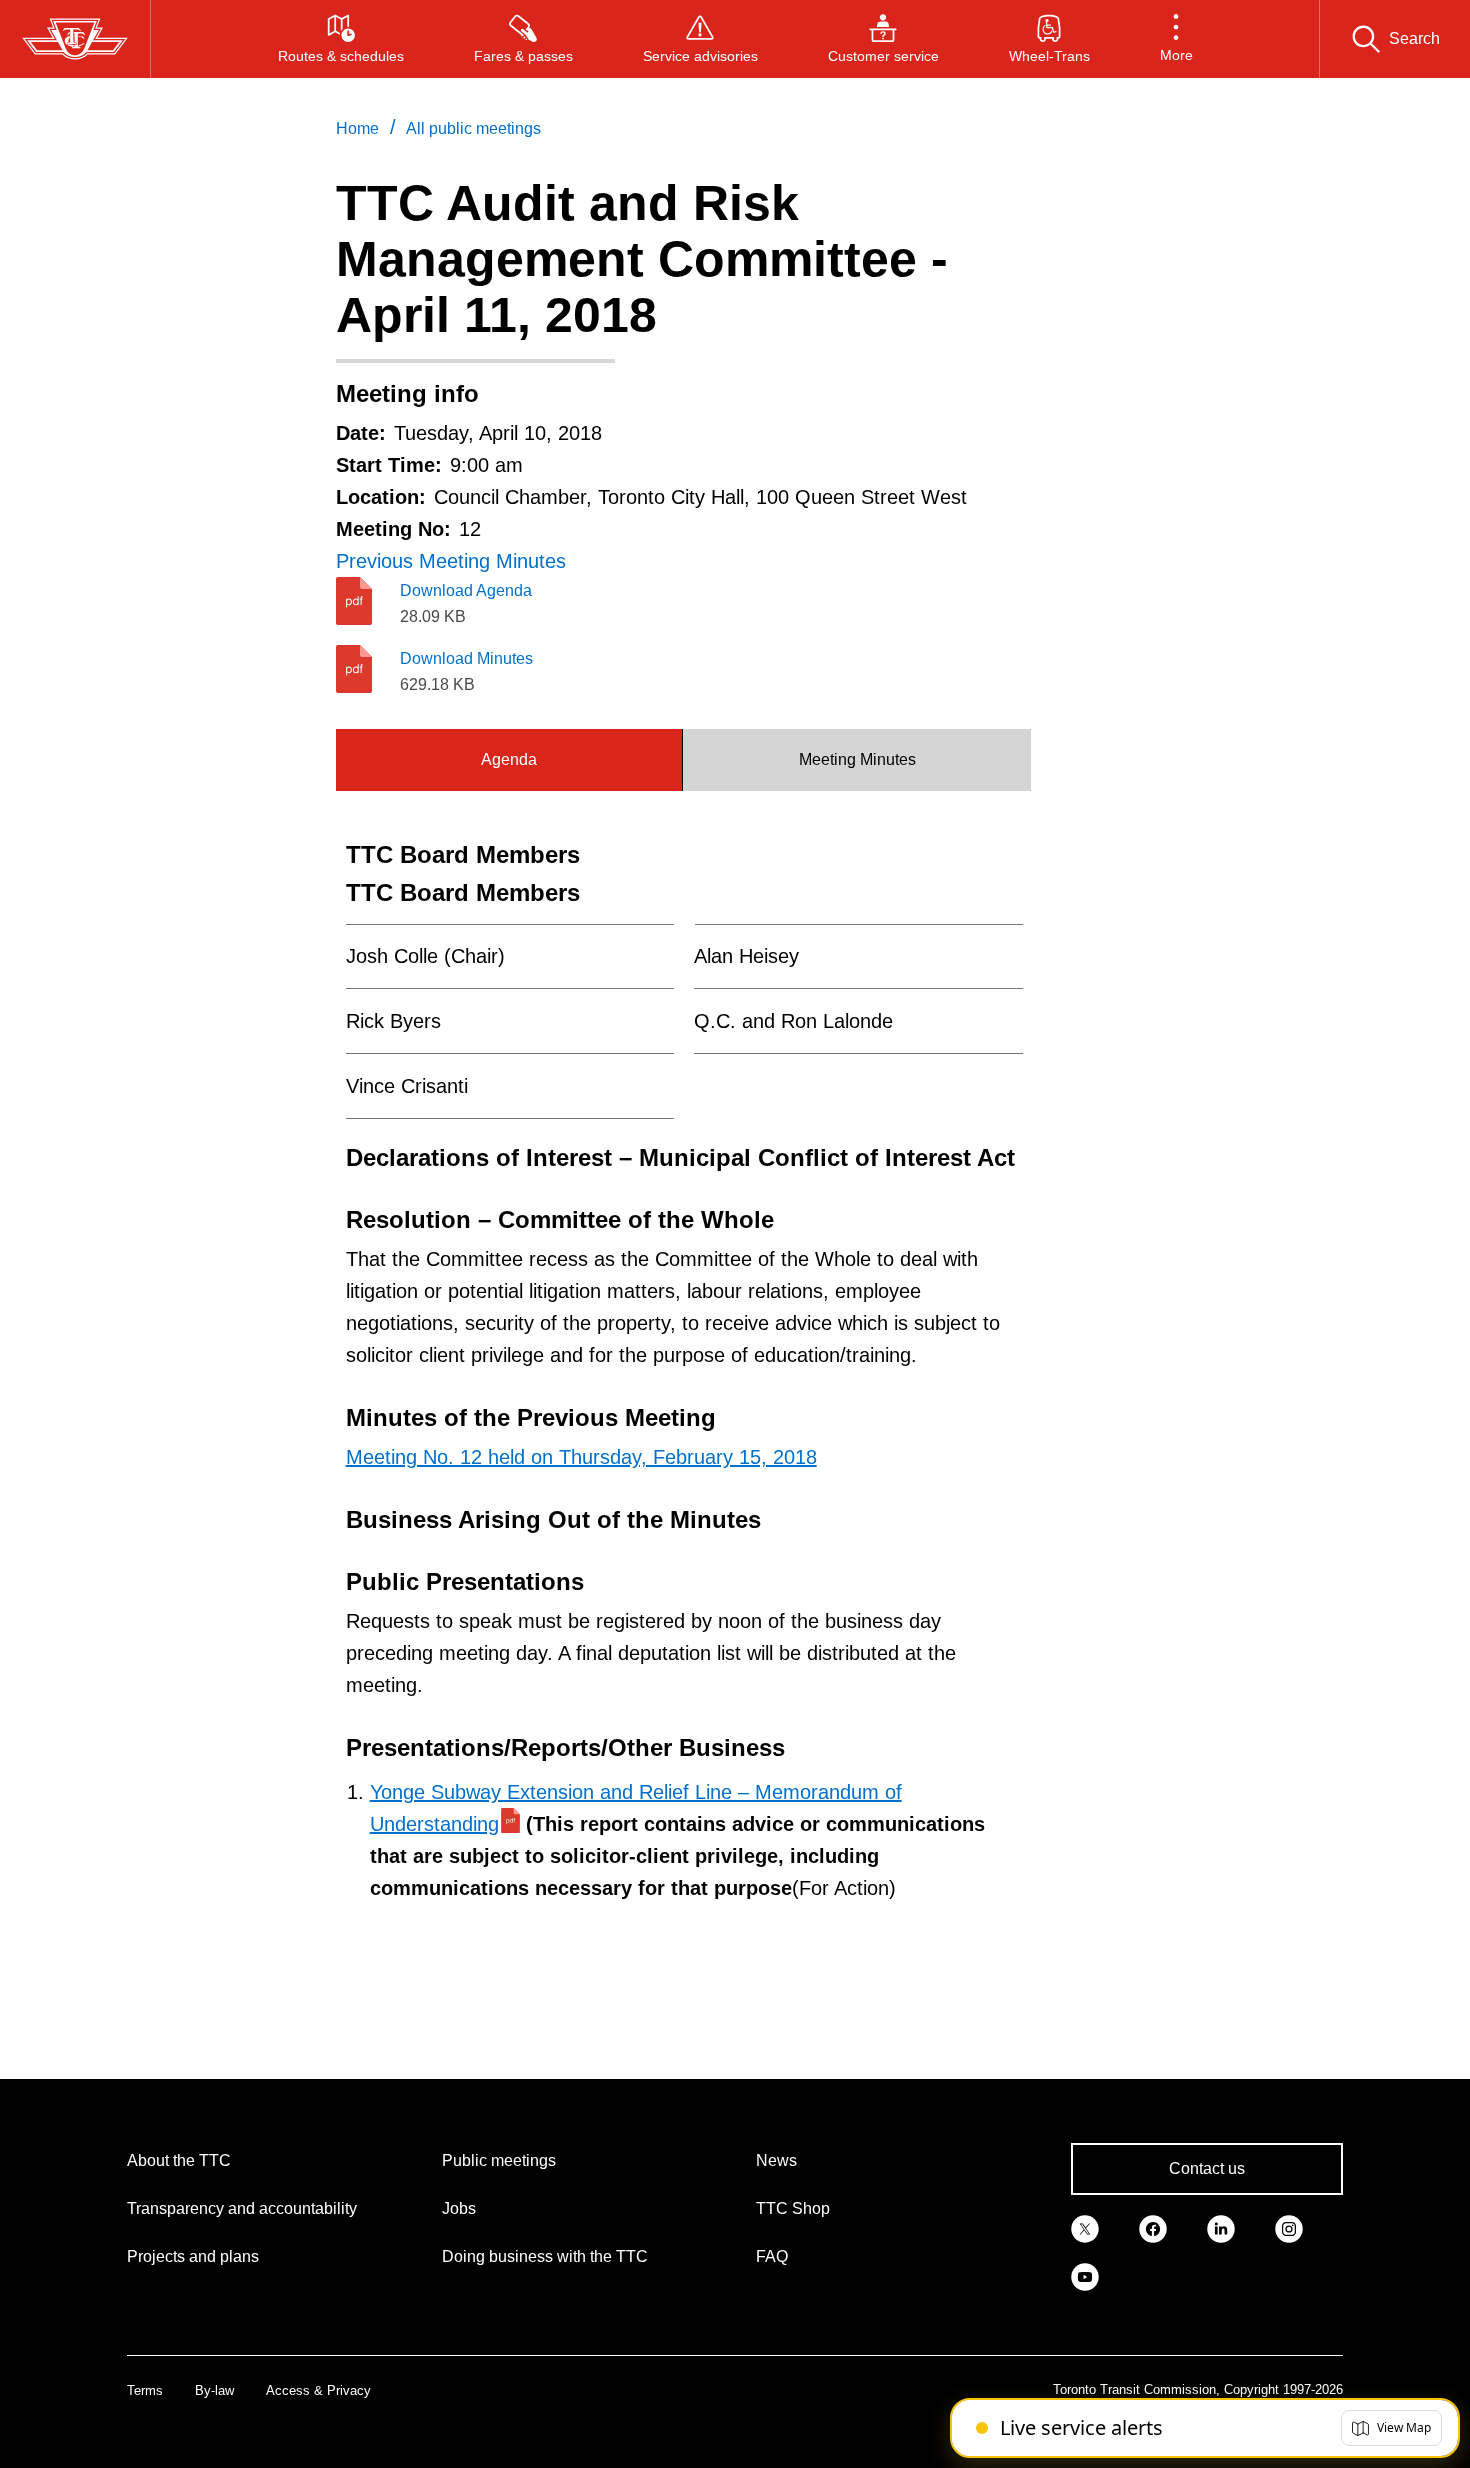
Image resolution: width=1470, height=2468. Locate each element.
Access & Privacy (318, 2390)
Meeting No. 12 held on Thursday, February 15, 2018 (581, 1457)
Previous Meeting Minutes (451, 561)
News (776, 2160)
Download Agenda (466, 590)
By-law (214, 2390)
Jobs (459, 2208)
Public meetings (499, 2160)
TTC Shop (793, 2208)
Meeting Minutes (857, 759)
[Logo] (75, 39)
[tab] (510, 760)
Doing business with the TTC (545, 2256)
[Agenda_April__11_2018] (368, 601)
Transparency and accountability (242, 2208)
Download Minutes (466, 658)
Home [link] (357, 128)
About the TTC (179, 2160)
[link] (1085, 2227)
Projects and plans (193, 2256)
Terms (145, 2390)
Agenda (509, 759)
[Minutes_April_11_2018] (368, 669)
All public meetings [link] (473, 128)
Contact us (1207, 2168)
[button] (1176, 39)
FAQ (772, 2256)
